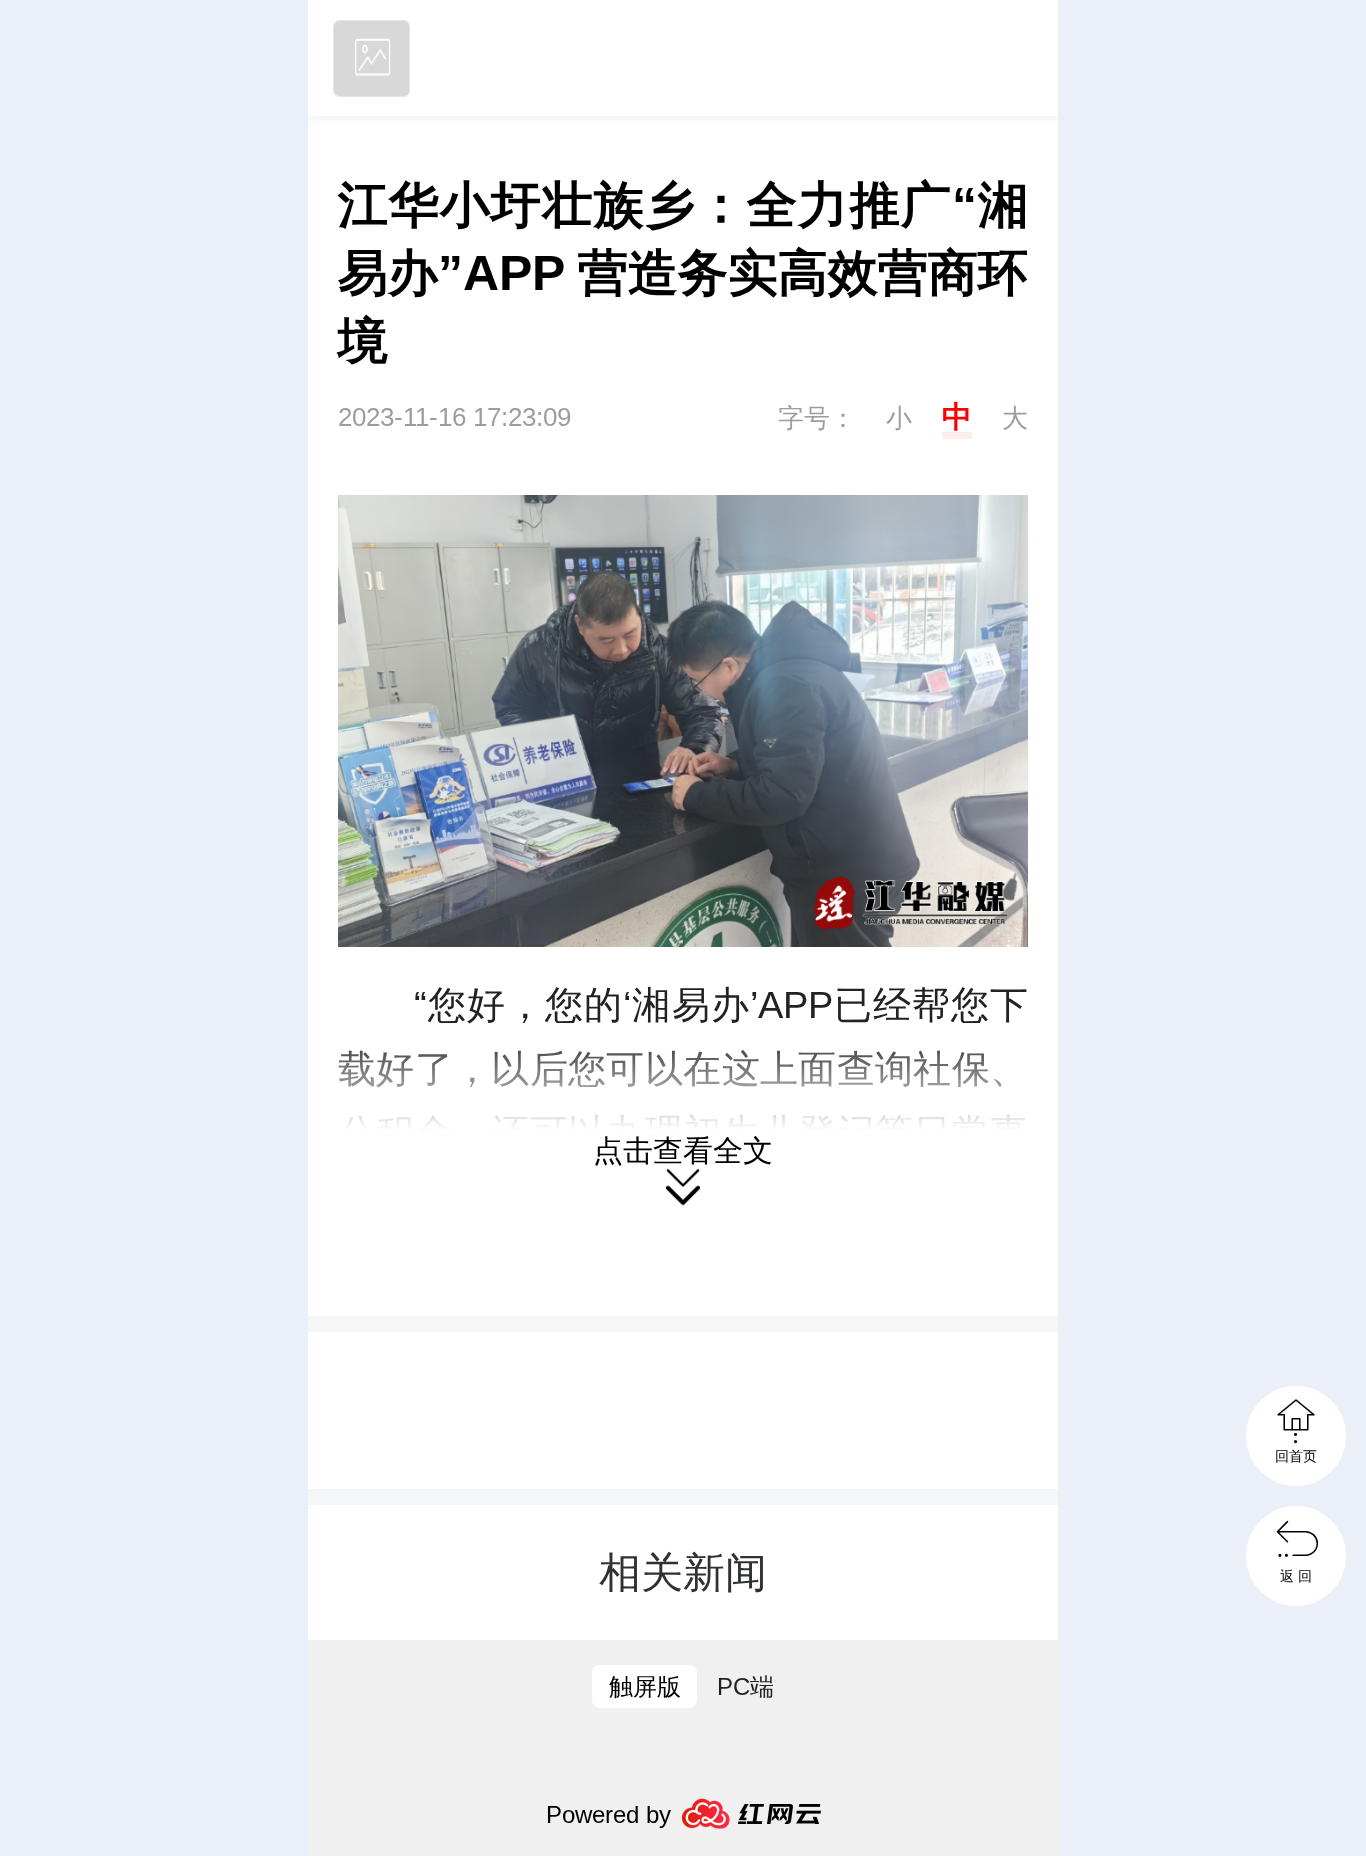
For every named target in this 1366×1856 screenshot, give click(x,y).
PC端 (745, 1686)
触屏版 (645, 1686)
